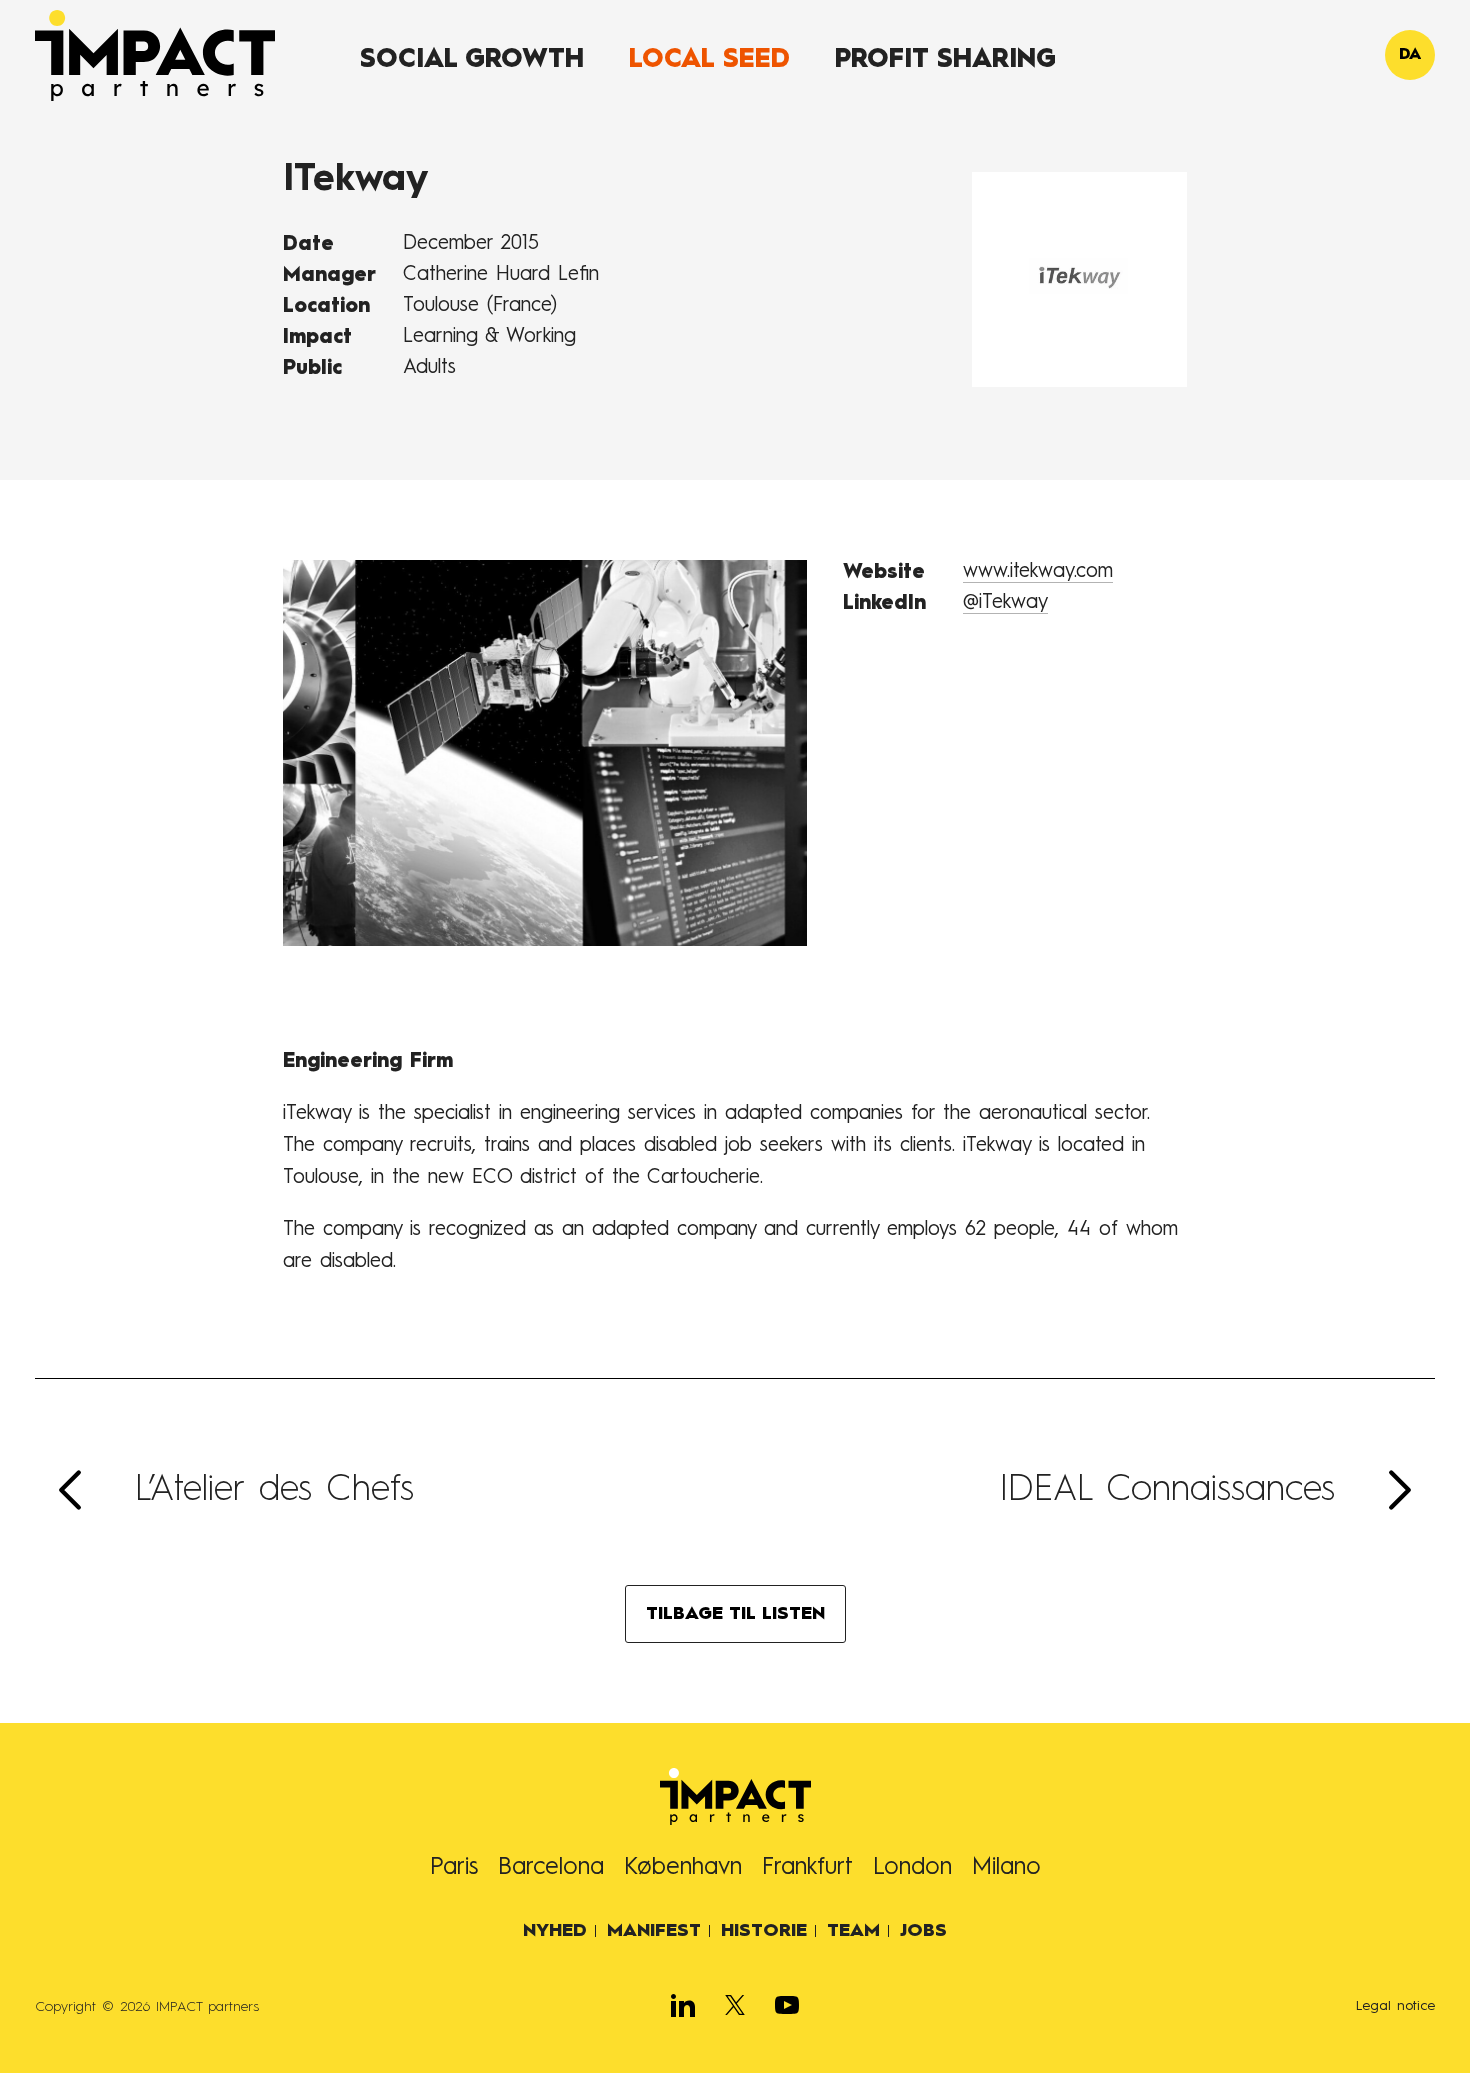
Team (853, 1931)
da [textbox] (1410, 55)
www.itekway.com (1038, 572)
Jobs (923, 1931)
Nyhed (555, 1931)
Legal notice (1395, 2006)
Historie (764, 1931)
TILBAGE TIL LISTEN (735, 1614)
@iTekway (1005, 603)
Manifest (654, 1931)
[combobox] (1410, 55)
